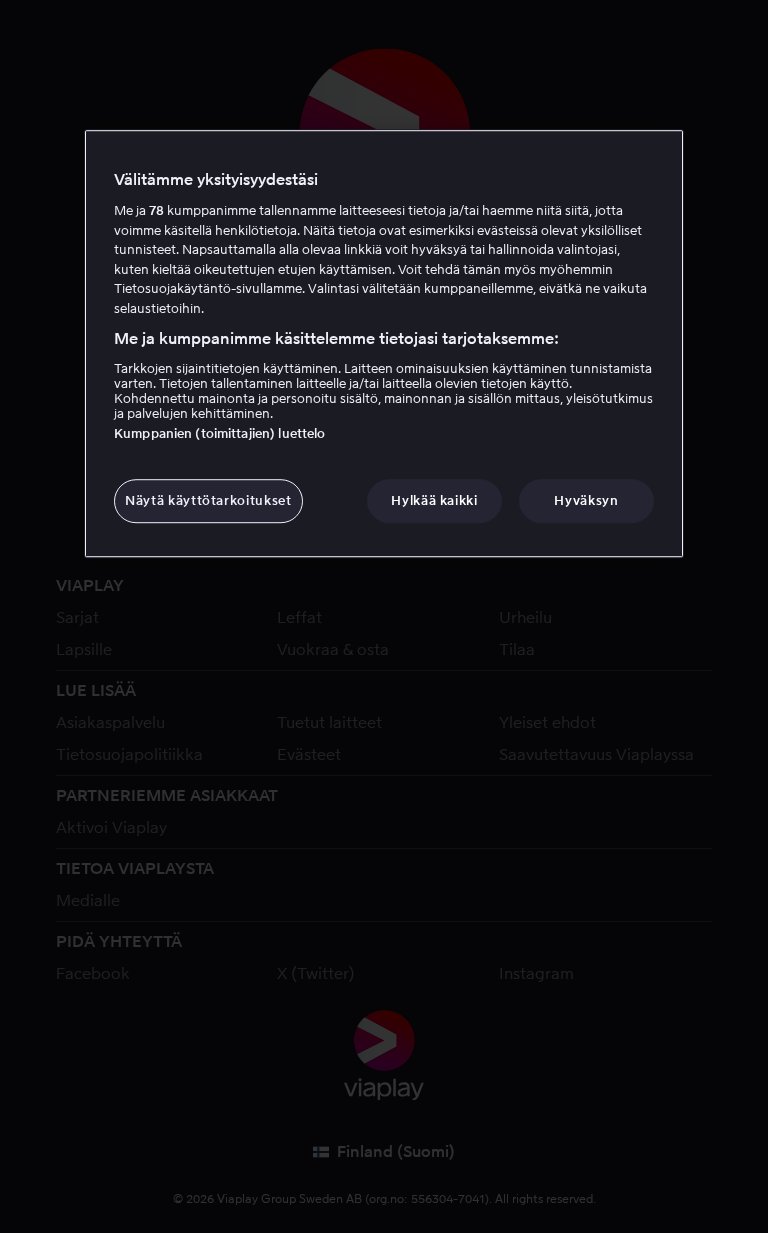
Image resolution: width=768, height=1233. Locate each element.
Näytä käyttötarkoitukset (208, 500)
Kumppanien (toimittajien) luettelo (219, 433)
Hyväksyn (586, 500)
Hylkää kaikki (434, 500)
